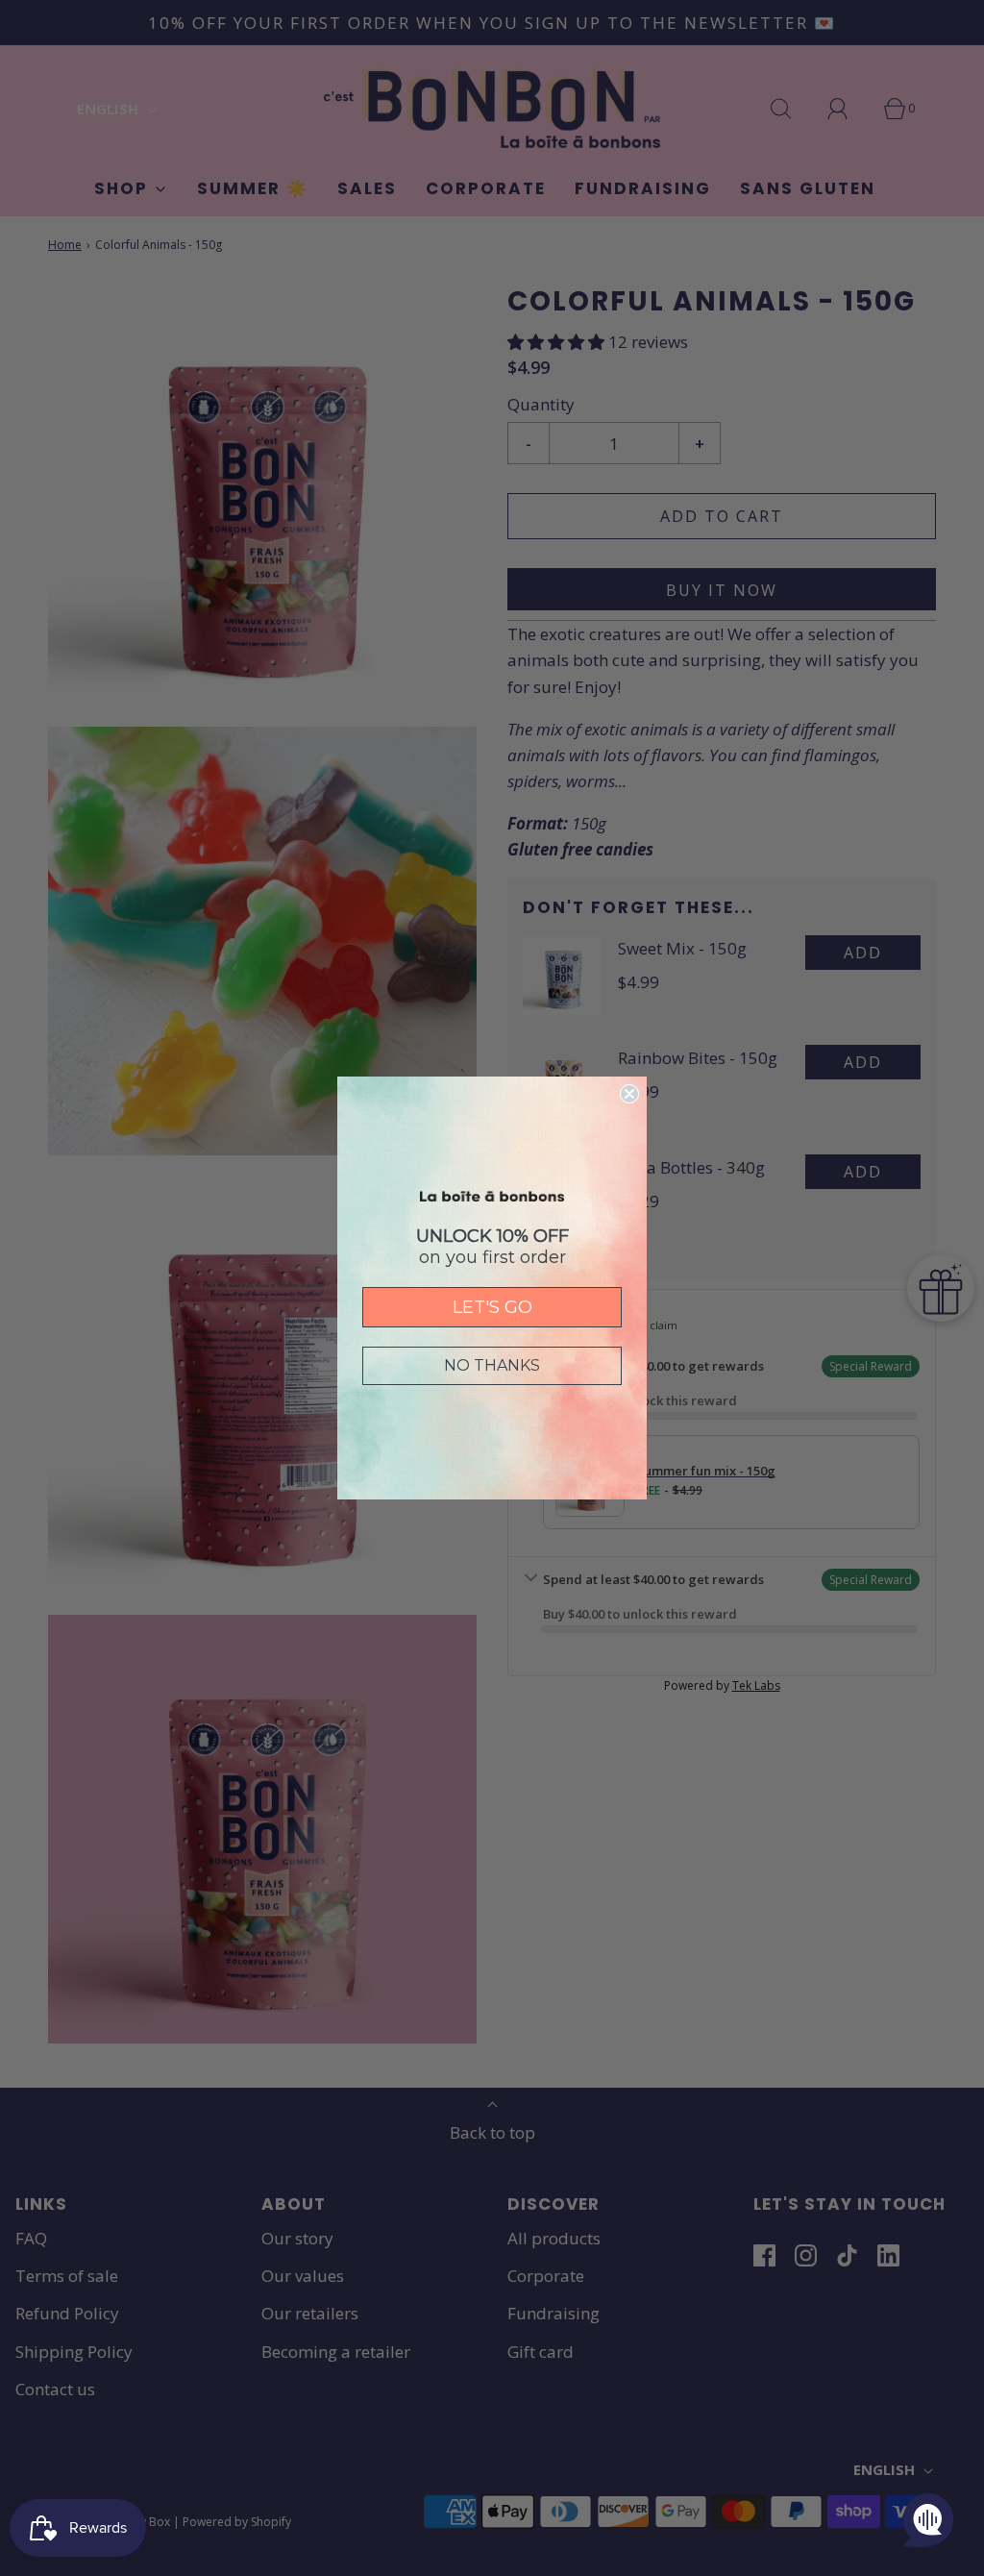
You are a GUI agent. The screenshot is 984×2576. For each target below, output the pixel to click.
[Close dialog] (629, 1094)
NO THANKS (492, 1365)
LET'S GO (492, 1307)
